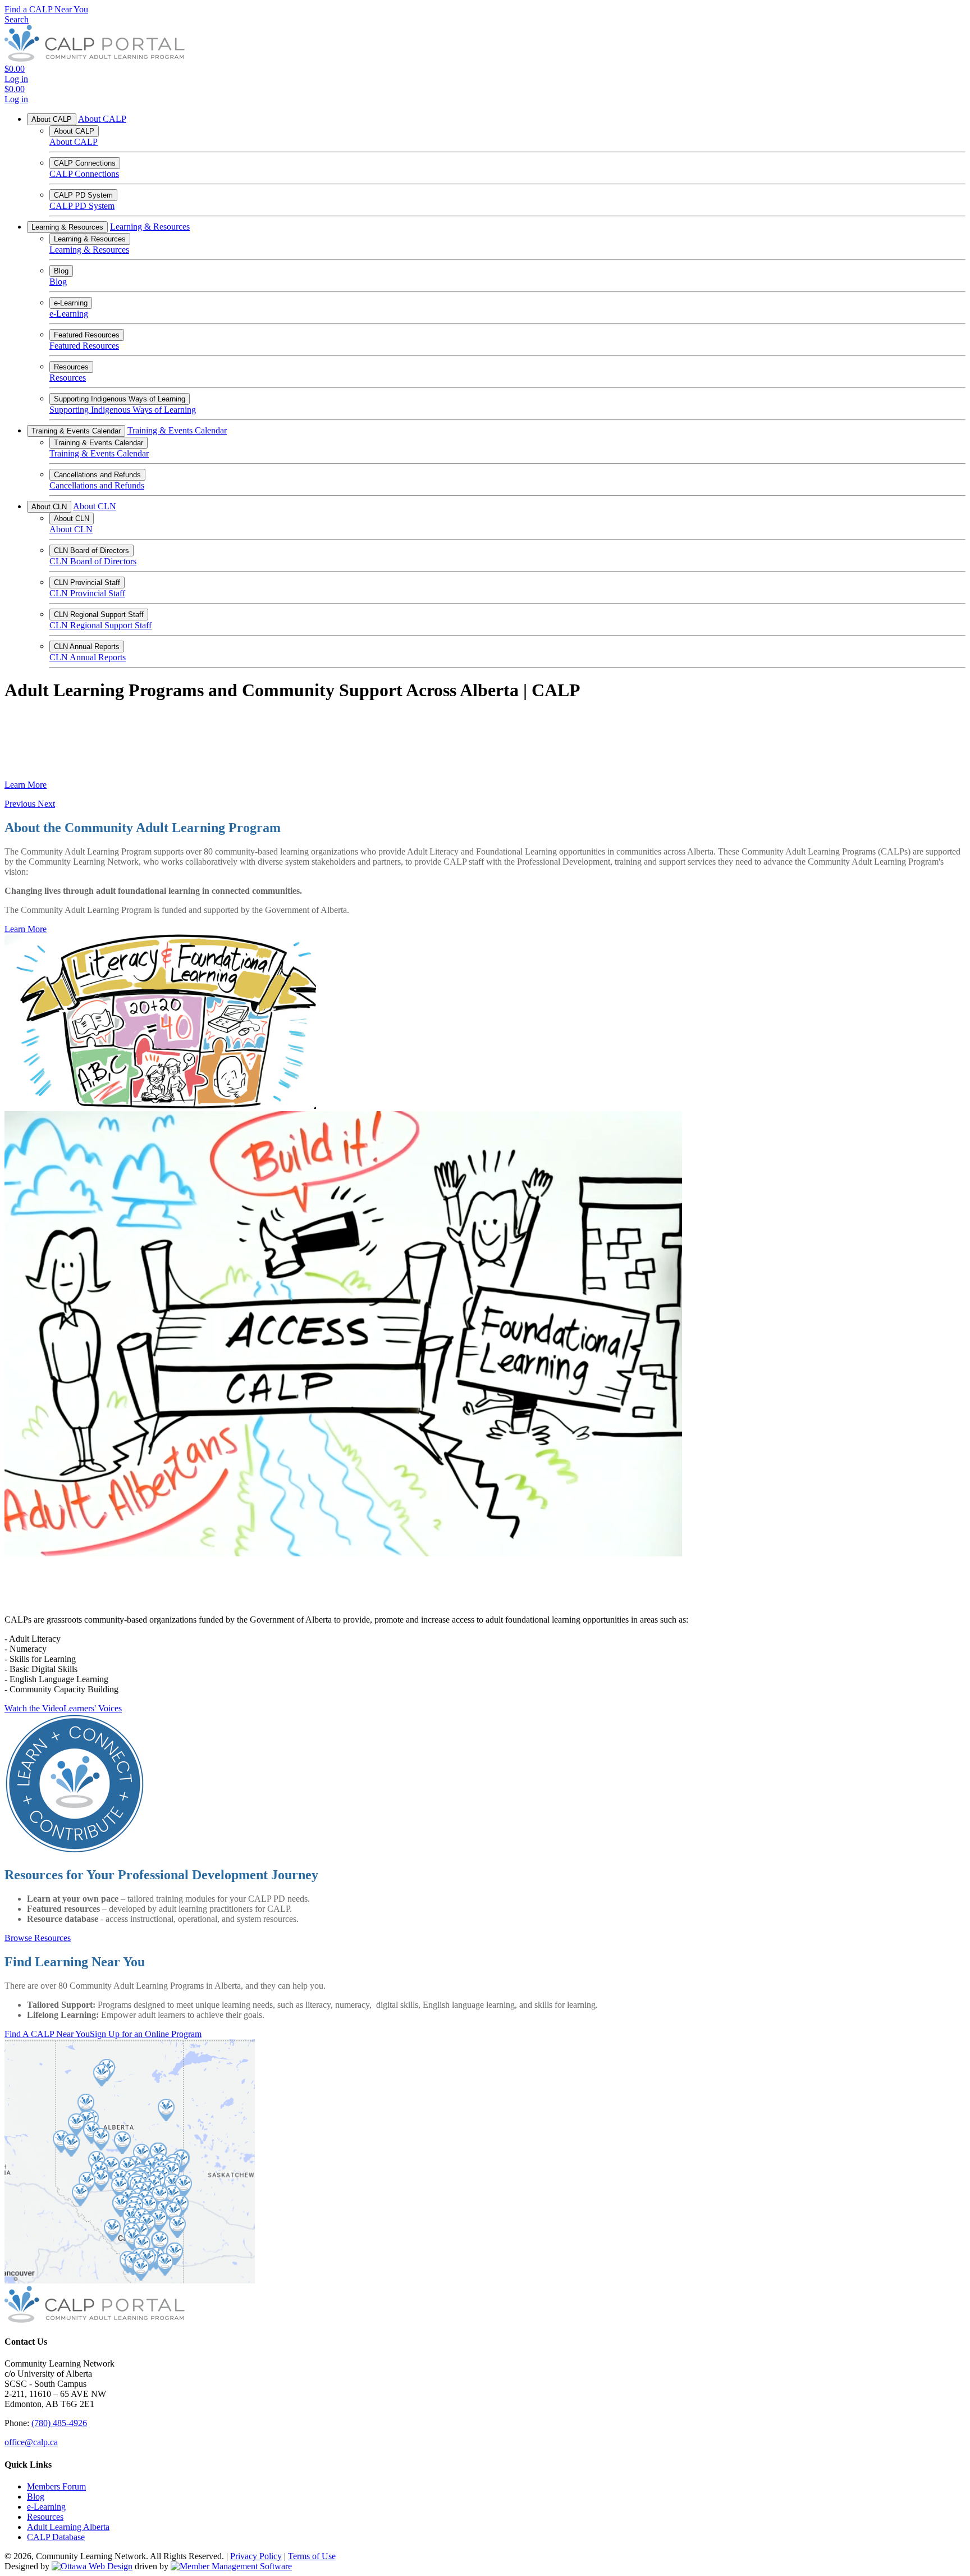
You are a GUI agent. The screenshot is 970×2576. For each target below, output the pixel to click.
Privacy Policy (256, 2556)
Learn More (26, 785)
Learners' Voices (93, 1708)
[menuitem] (56, 2486)
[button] (21, 804)
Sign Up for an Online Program (146, 2034)
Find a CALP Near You (46, 9)
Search (17, 19)
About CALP (52, 119)
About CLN (49, 507)
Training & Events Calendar (76, 431)
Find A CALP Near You (47, 2034)
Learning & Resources (67, 227)
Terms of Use (312, 2556)
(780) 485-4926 (59, 2423)
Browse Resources (38, 1938)
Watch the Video (34, 1708)
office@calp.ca (31, 2442)
